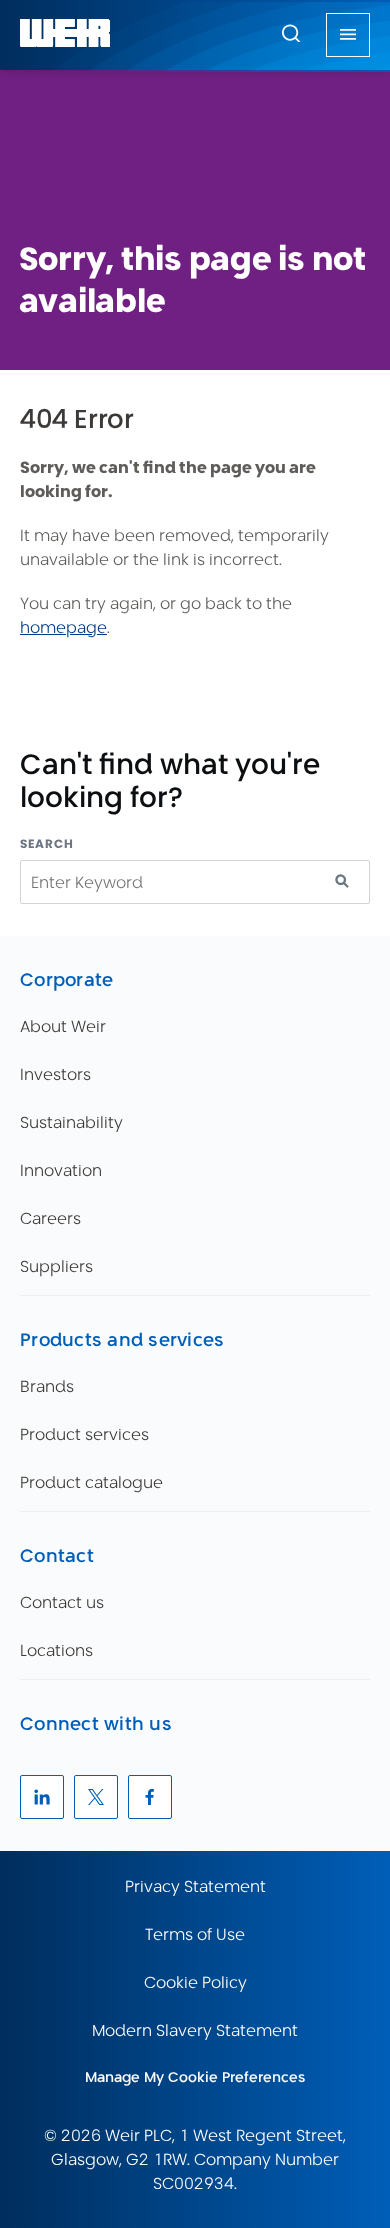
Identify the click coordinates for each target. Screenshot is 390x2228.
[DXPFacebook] (150, 1797)
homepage (63, 627)
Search (47, 843)
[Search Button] (291, 35)
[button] (291, 33)
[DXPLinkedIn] (42, 1797)
